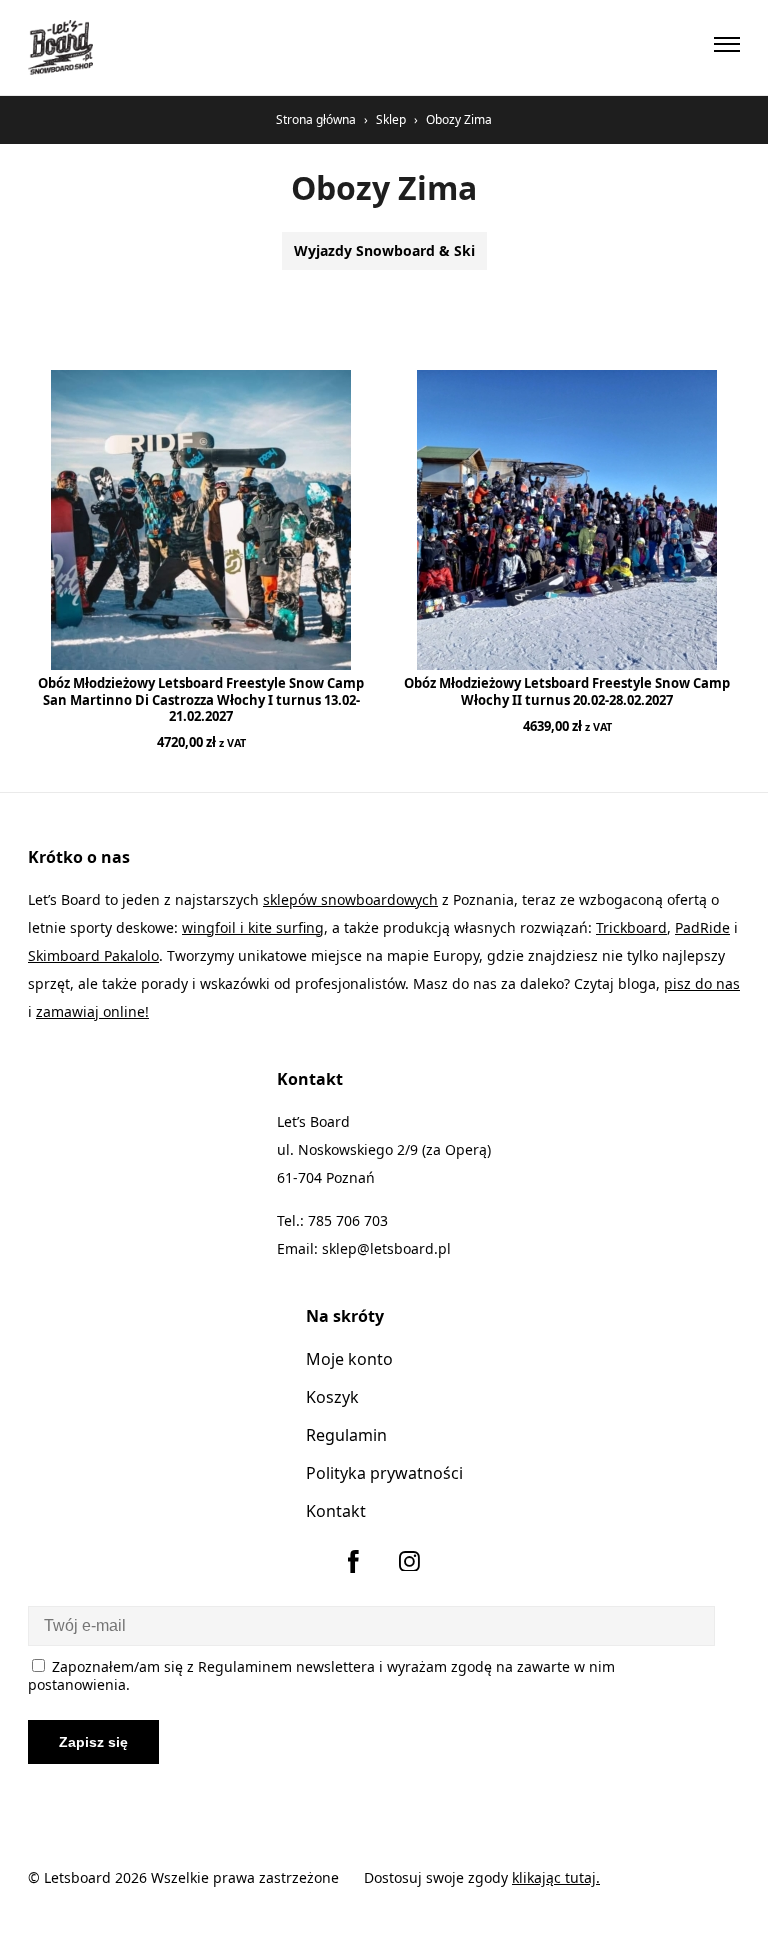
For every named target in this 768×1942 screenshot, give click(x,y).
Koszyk (332, 1397)
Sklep (391, 119)
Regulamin (346, 1435)
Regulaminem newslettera (286, 1666)
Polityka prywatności (384, 1473)
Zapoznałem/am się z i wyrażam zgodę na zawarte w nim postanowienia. (321, 1676)
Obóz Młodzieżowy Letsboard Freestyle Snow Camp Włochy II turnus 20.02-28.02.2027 (567, 691)
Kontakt (336, 1511)
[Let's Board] (60, 47)
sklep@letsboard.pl (386, 1248)
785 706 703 (348, 1220)
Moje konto (349, 1359)
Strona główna (316, 119)
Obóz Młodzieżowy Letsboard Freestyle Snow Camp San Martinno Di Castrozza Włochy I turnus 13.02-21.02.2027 (201, 699)
